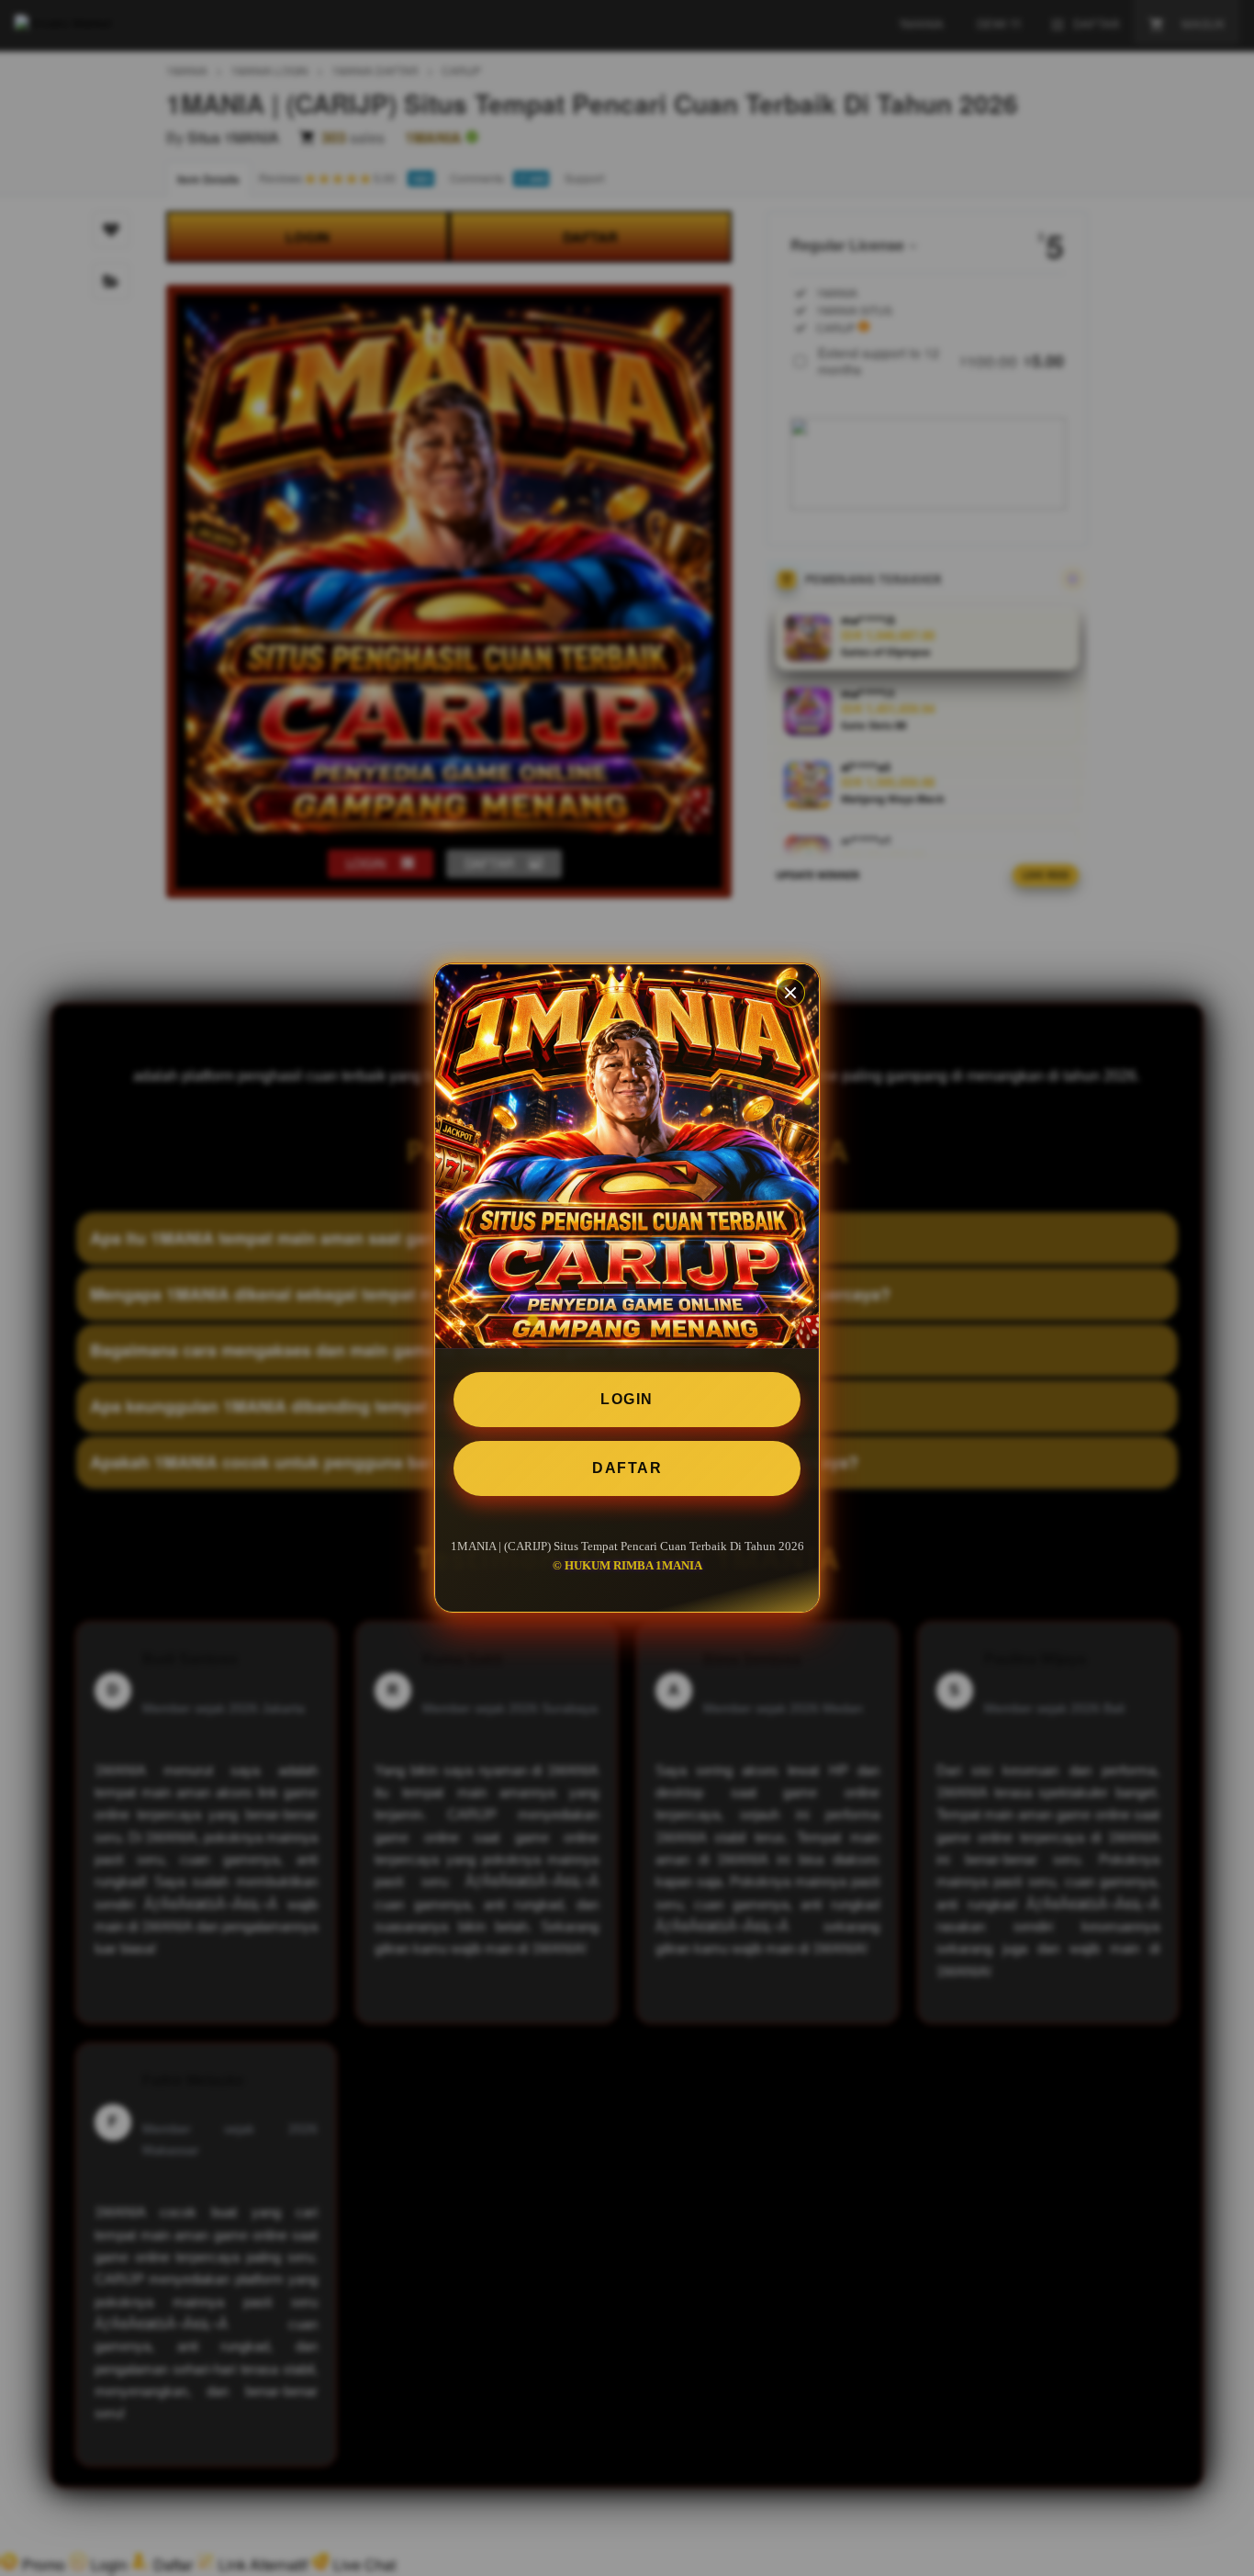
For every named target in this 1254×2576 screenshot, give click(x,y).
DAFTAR (627, 1468)
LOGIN (627, 1399)
